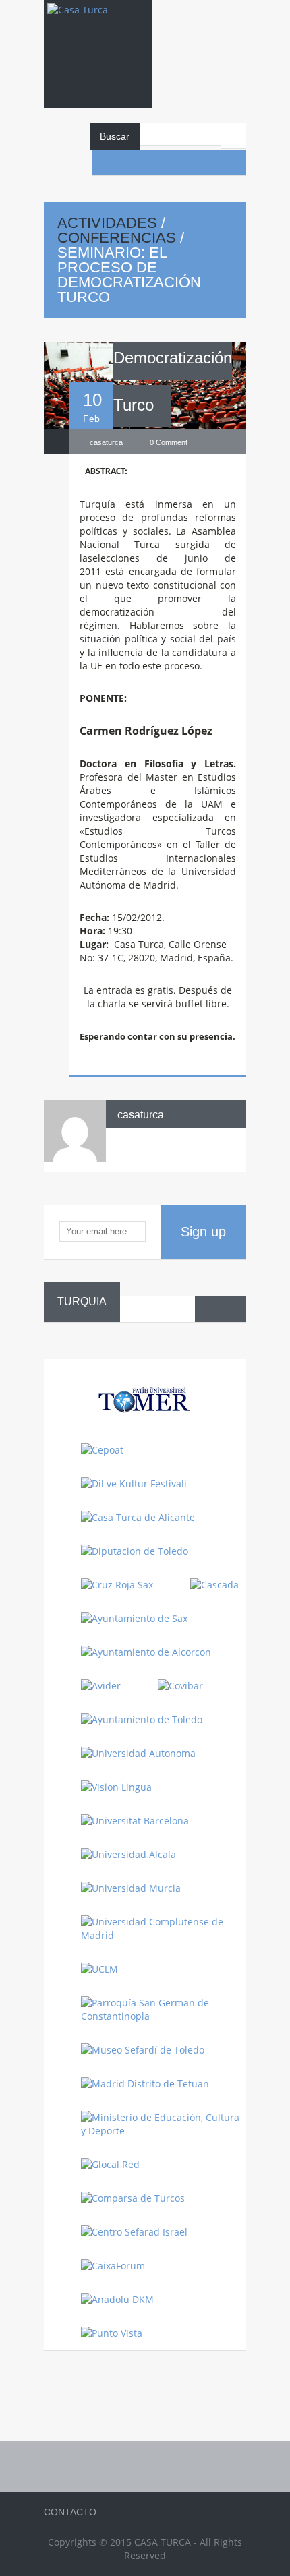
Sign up (203, 1232)
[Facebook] (105, 162)
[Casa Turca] (98, 23)
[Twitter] (156, 162)
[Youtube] (131, 162)
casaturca (141, 1115)
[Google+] (233, 162)
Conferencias (117, 238)
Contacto (70, 2512)
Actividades (107, 223)
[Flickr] (182, 162)
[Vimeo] (208, 162)
